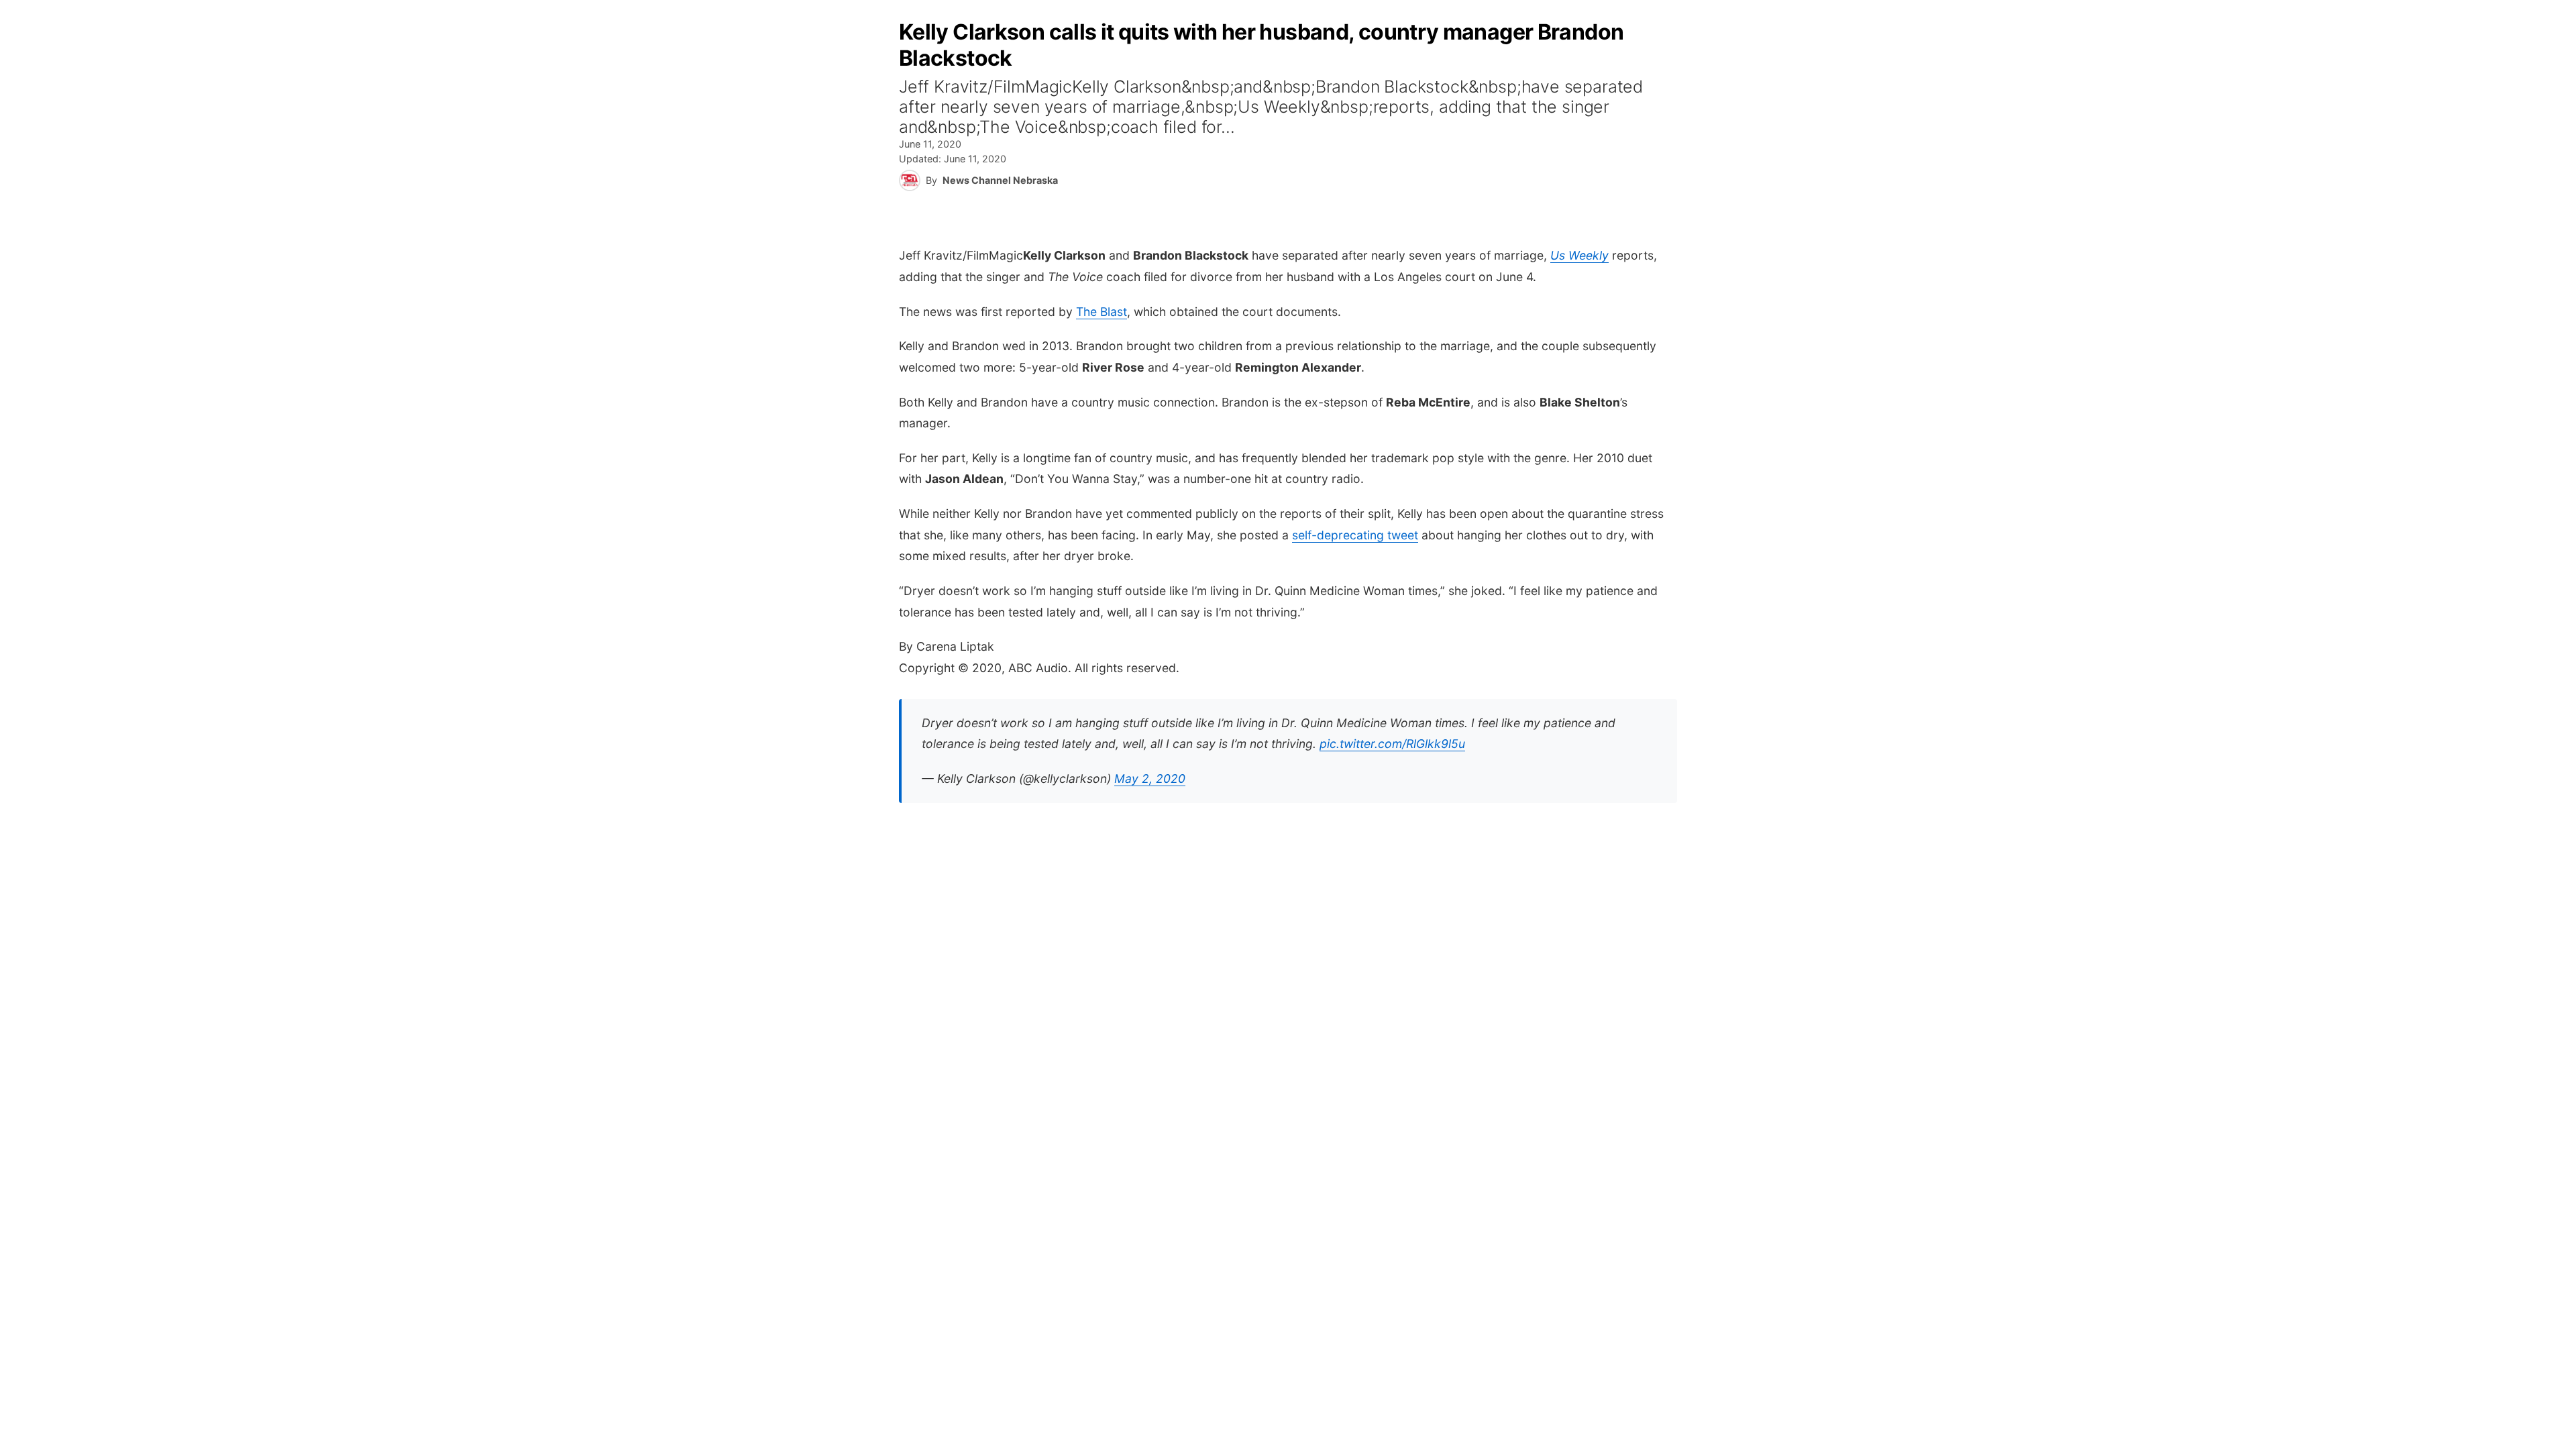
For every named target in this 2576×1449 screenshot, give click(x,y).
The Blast (1102, 312)
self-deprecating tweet (1355, 535)
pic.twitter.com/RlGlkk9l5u (1392, 744)
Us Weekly (1579, 255)
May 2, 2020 (1150, 779)
